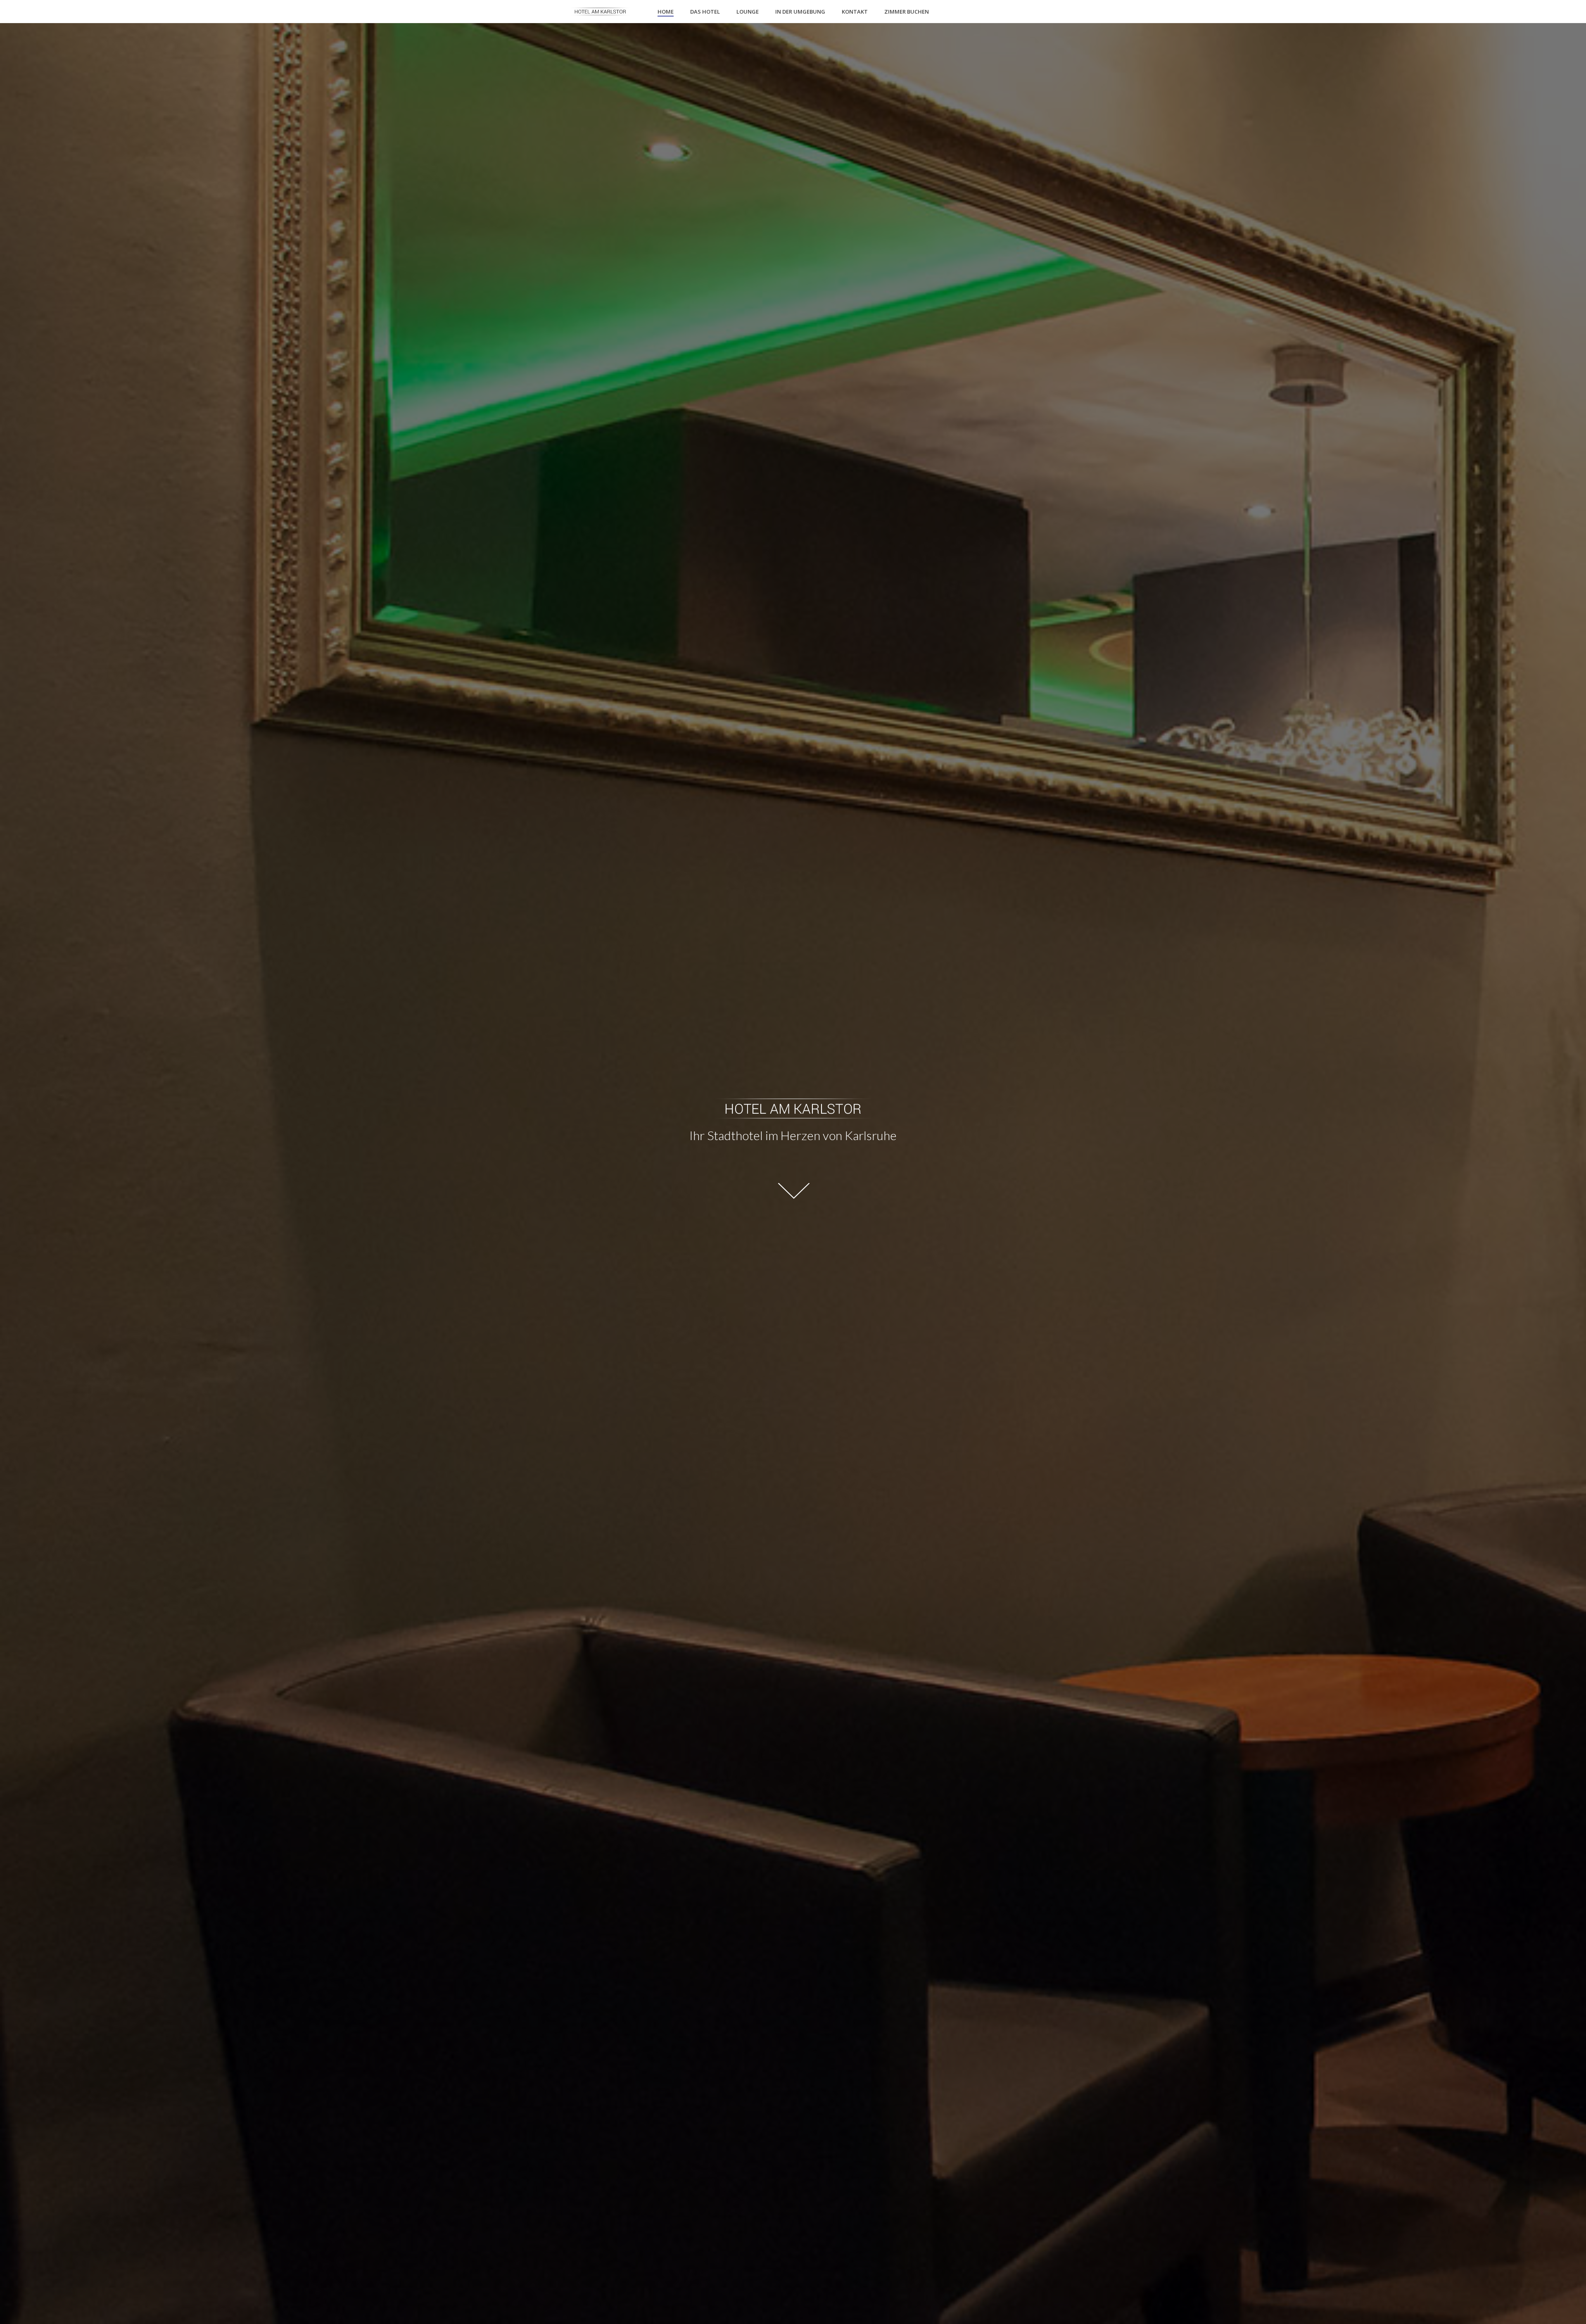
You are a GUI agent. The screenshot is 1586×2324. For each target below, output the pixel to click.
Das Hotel (705, 12)
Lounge (748, 12)
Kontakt (855, 12)
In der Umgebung (800, 12)
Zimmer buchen (907, 12)
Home (666, 12)
